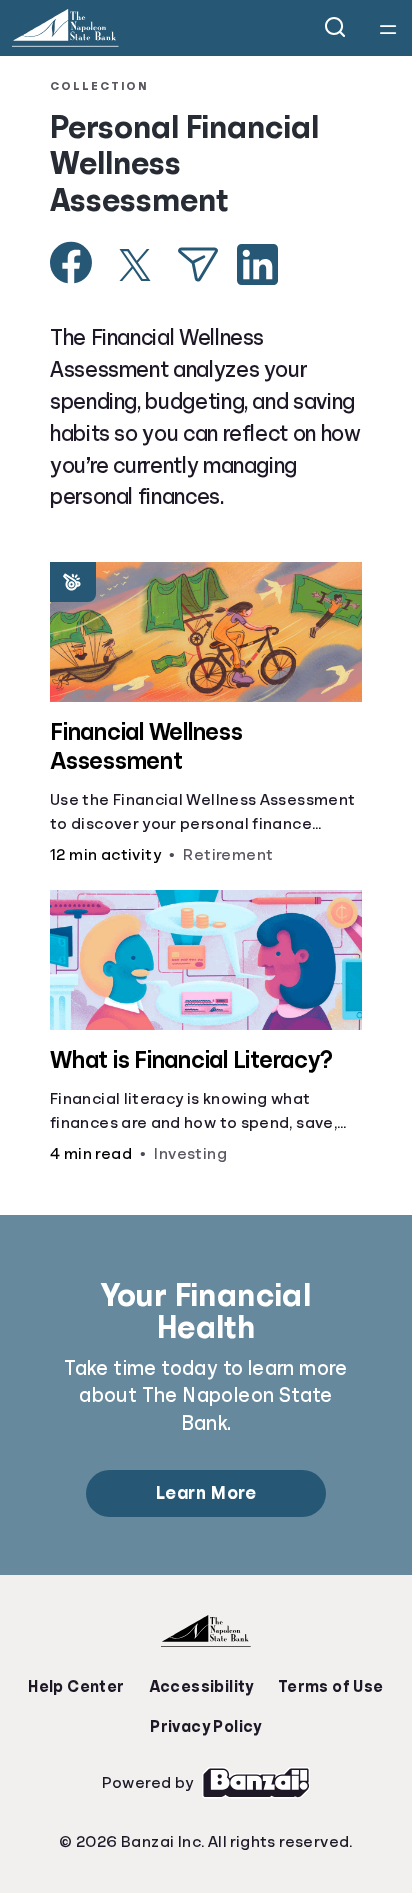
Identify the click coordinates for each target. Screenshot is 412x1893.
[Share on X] (135, 265)
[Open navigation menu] (388, 28)
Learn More (206, 1493)
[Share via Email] (198, 264)
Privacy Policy (206, 1727)
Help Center (76, 1687)
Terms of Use (331, 1687)
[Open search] (336, 28)
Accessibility (201, 1687)
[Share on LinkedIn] (257, 264)
